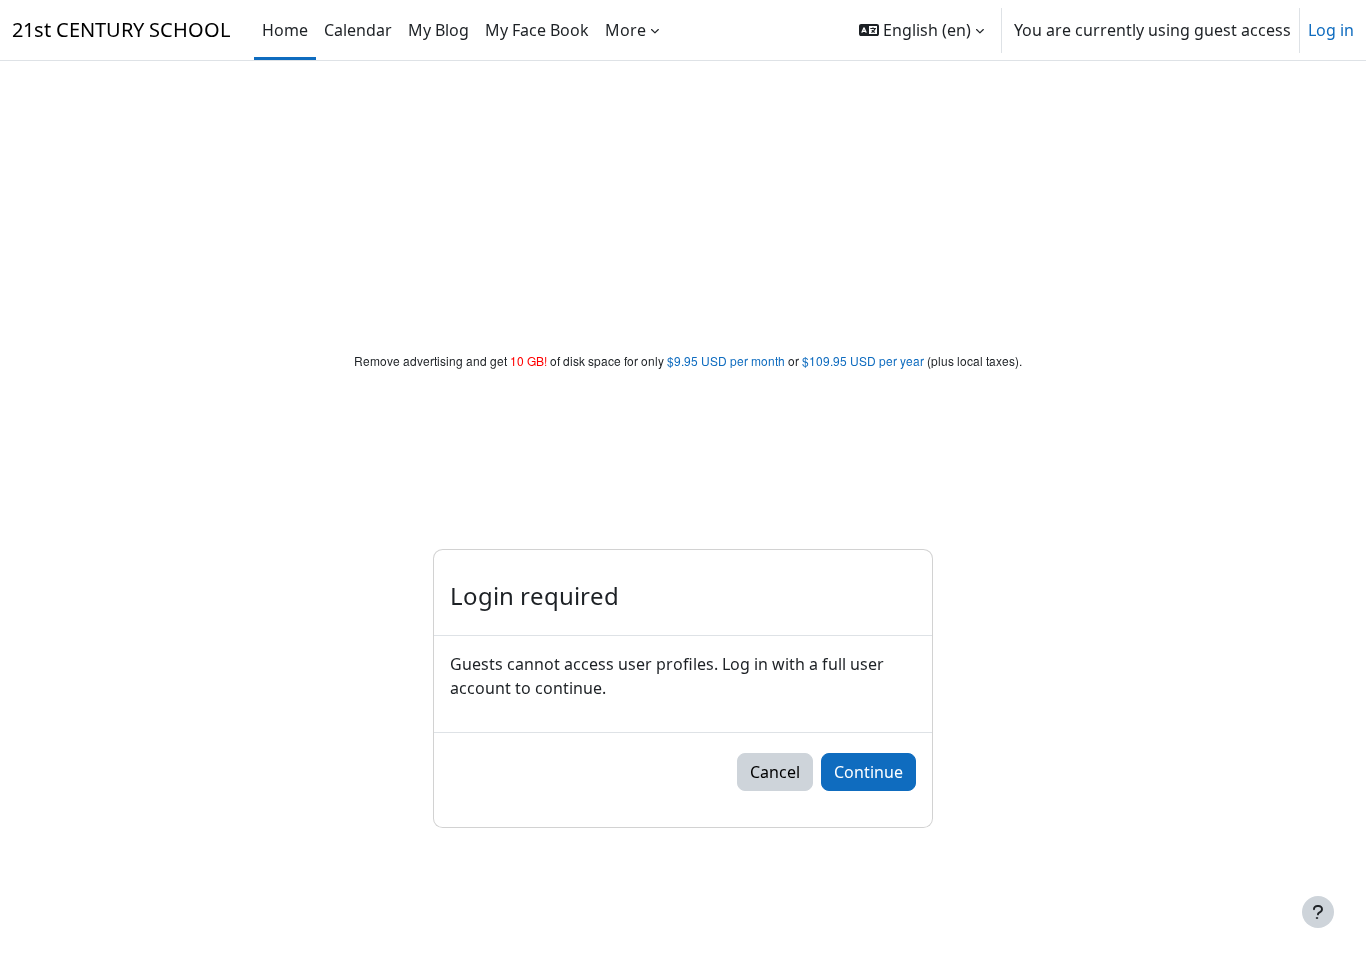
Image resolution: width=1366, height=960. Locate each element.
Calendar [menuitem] (358, 30)
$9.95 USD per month (726, 360)
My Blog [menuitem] (438, 30)
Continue (868, 772)
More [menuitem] (625, 30)
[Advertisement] (683, 202)
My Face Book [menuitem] (537, 30)
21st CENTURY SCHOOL (121, 29)
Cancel (775, 772)
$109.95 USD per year (863, 360)
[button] (921, 30)
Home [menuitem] (285, 30)
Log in (1331, 30)
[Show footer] (1318, 912)
